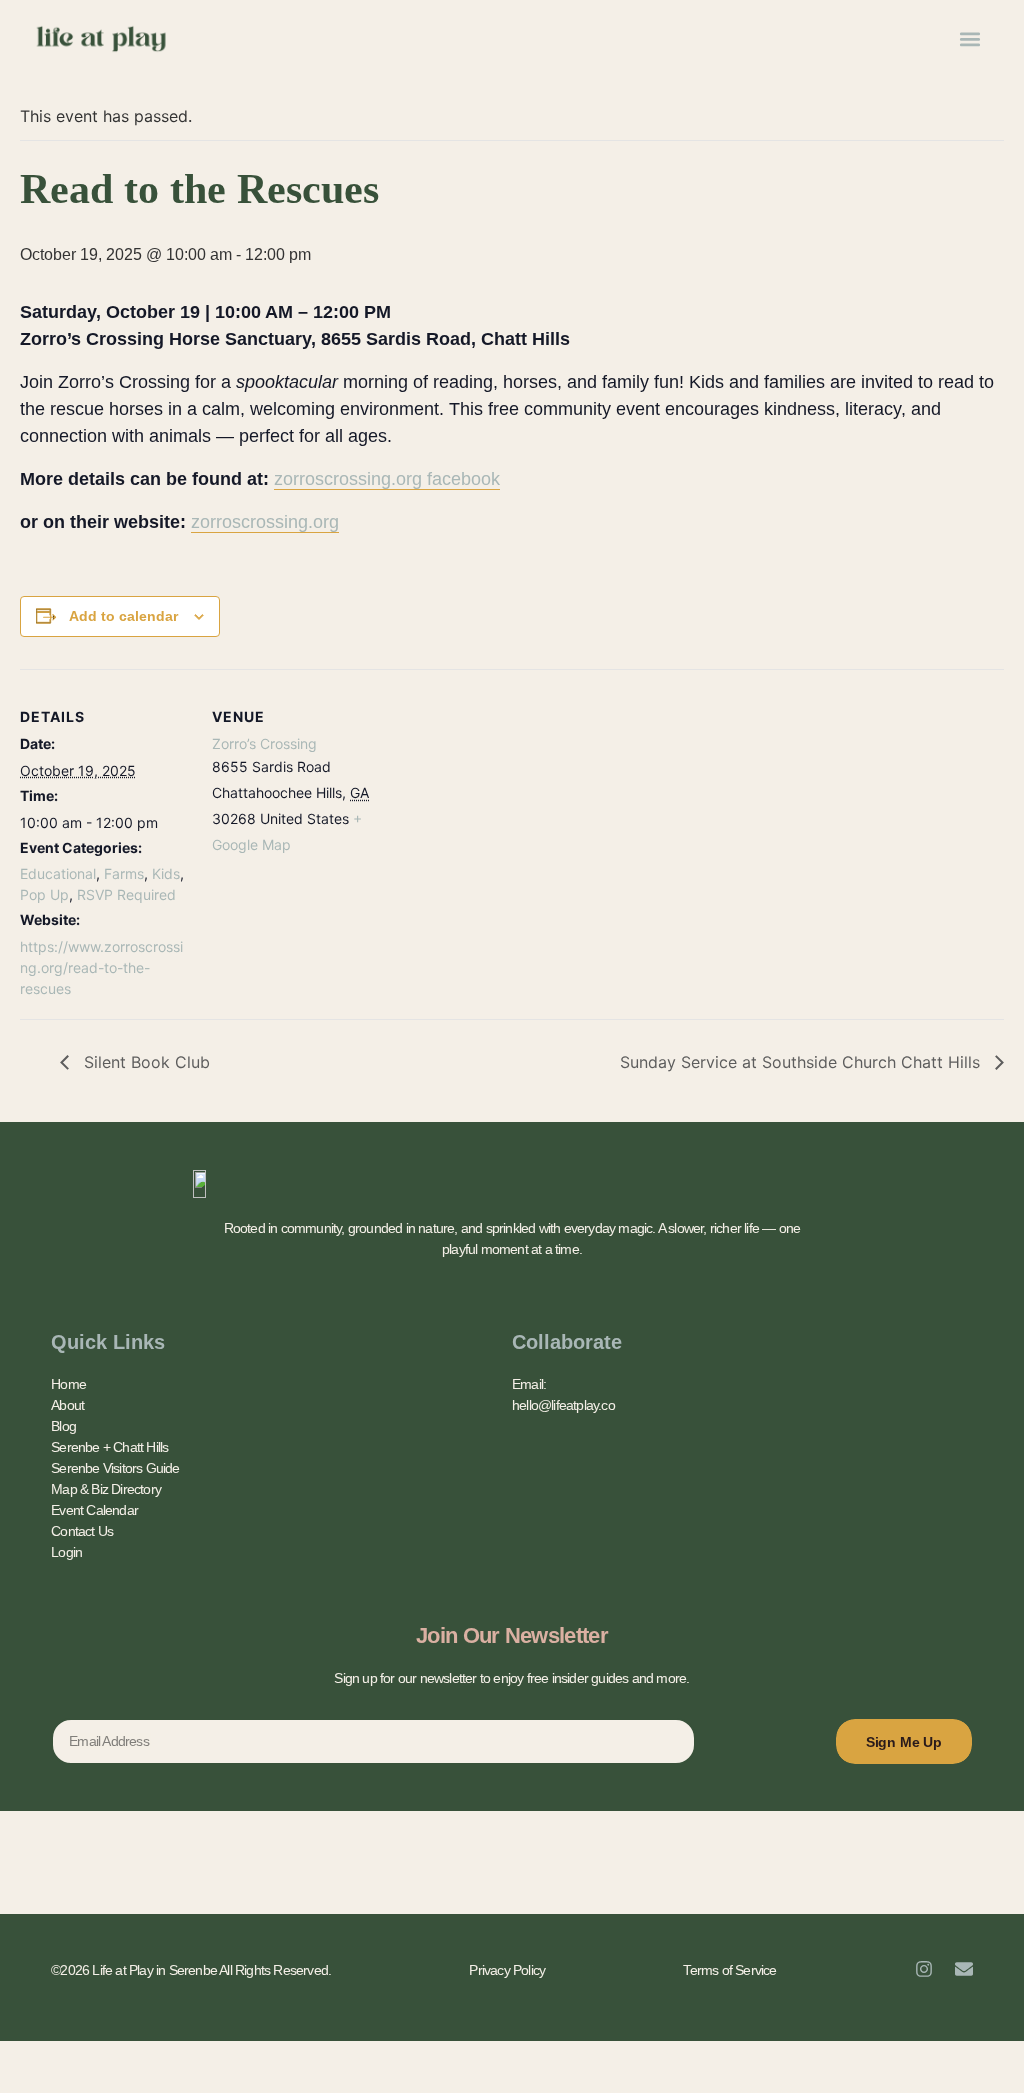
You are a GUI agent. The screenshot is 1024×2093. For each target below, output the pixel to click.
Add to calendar (123, 616)
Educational (58, 873)
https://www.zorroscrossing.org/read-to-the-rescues (101, 967)
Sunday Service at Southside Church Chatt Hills (802, 1062)
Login (66, 1552)
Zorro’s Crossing (264, 743)
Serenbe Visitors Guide (115, 1468)
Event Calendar (94, 1510)
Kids (166, 873)
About (67, 1405)
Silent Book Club (144, 1062)
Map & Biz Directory (106, 1489)
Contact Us (82, 1531)
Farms (124, 873)
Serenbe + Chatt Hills (109, 1447)
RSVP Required (126, 894)
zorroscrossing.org (265, 522)
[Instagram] (924, 1969)
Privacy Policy (507, 1970)
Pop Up (44, 894)
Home (68, 1384)
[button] (969, 38)
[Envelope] (964, 1969)
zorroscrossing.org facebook (387, 479)
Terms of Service (729, 1970)
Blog (63, 1426)
